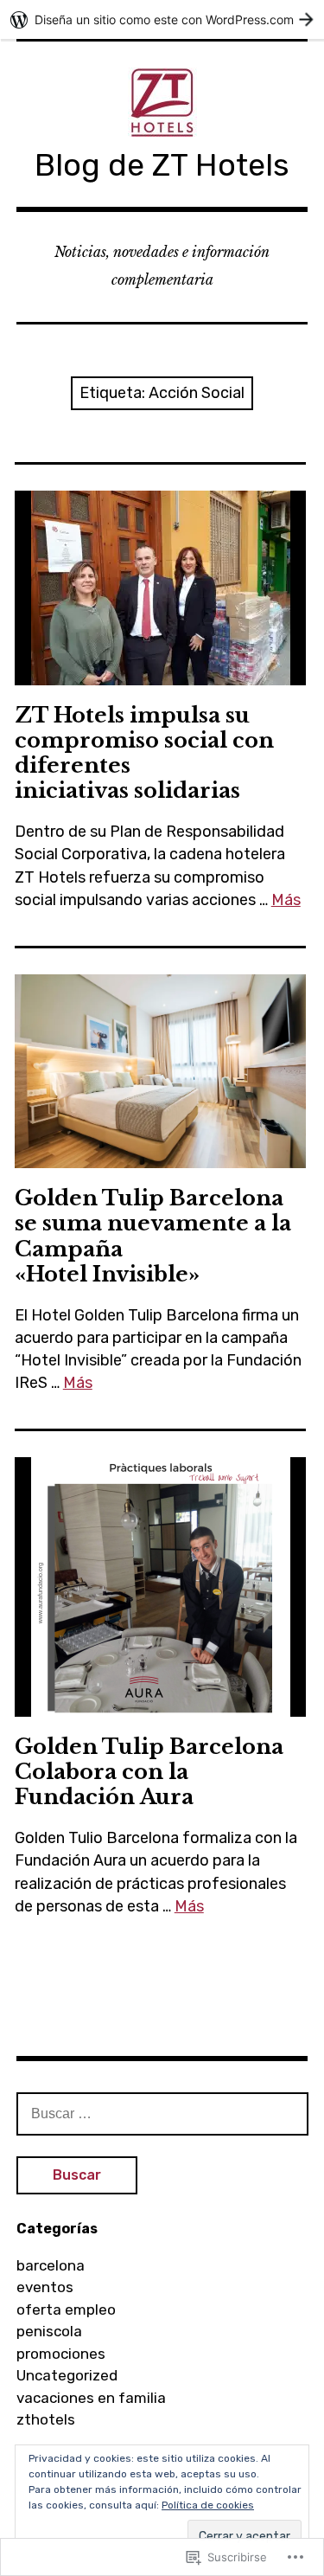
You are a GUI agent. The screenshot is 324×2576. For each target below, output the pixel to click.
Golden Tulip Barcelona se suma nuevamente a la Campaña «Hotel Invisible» (153, 1236)
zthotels (46, 2419)
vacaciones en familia (91, 2398)
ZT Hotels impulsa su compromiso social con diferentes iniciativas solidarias (144, 753)
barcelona (51, 2265)
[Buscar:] (162, 2113)
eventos (45, 2287)
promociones (61, 2354)
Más (286, 900)
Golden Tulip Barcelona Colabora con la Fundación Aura (149, 1772)
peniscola (49, 2331)
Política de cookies (208, 2505)
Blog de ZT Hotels (162, 165)
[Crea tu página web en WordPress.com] (162, 19)
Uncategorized (67, 2375)
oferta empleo (66, 2309)
